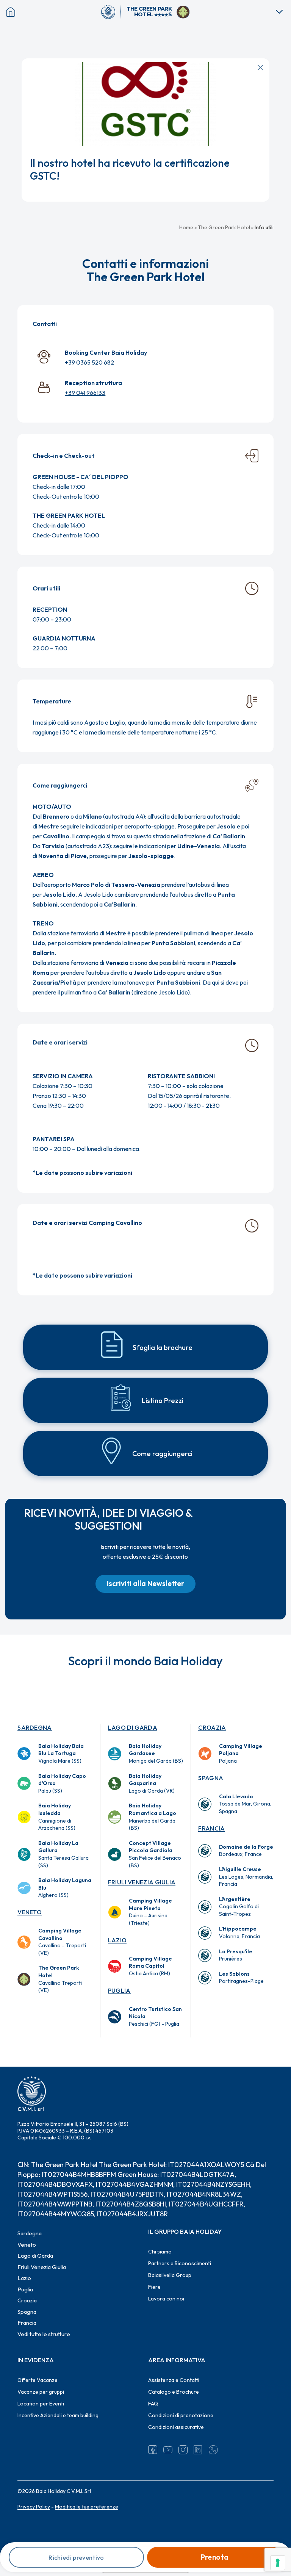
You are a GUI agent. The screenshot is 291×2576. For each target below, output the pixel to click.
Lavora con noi (166, 2299)
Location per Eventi (41, 2404)
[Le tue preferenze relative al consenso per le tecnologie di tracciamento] (278, 2563)
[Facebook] (153, 2450)
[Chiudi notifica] (260, 67)
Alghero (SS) (65, 1888)
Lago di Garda (133, 1727)
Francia (211, 1828)
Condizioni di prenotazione (181, 2415)
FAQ (153, 2404)
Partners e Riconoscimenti (180, 2263)
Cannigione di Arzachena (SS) (57, 1817)
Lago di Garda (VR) (152, 1783)
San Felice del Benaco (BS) (155, 1854)
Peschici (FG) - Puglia (155, 2016)
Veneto (30, 1912)
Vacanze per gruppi (41, 2392)
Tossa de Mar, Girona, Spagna (245, 1804)
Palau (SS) (62, 1783)
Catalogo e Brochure (174, 2392)
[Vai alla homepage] (111, 12)
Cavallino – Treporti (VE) (62, 1942)
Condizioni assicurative (176, 2427)
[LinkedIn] (198, 2450)
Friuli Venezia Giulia (142, 1882)
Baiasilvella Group (170, 2275)
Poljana (241, 1753)
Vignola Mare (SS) (61, 1753)
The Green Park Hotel (224, 227)
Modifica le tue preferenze (87, 2507)
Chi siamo (160, 2252)
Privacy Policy (34, 2507)
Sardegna (35, 1727)
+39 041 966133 (85, 393)
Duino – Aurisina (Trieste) (150, 1912)
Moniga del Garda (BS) (156, 1753)
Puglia (119, 1990)
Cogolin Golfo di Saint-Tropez (239, 1907)
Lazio (117, 1940)
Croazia (212, 1727)
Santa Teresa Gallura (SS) (63, 1854)
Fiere (154, 2287)
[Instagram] (183, 2450)
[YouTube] (168, 2450)
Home (186, 227)
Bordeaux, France (246, 1851)
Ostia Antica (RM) (150, 1966)
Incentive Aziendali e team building (58, 2415)
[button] (145, 1584)
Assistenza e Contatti (174, 2380)
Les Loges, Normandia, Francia (246, 1877)
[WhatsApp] (213, 2450)
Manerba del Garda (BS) (153, 1817)
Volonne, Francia (239, 1932)
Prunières (236, 1955)
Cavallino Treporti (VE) (60, 1979)
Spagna (211, 1778)
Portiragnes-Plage (241, 1978)
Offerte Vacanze (38, 2380)
